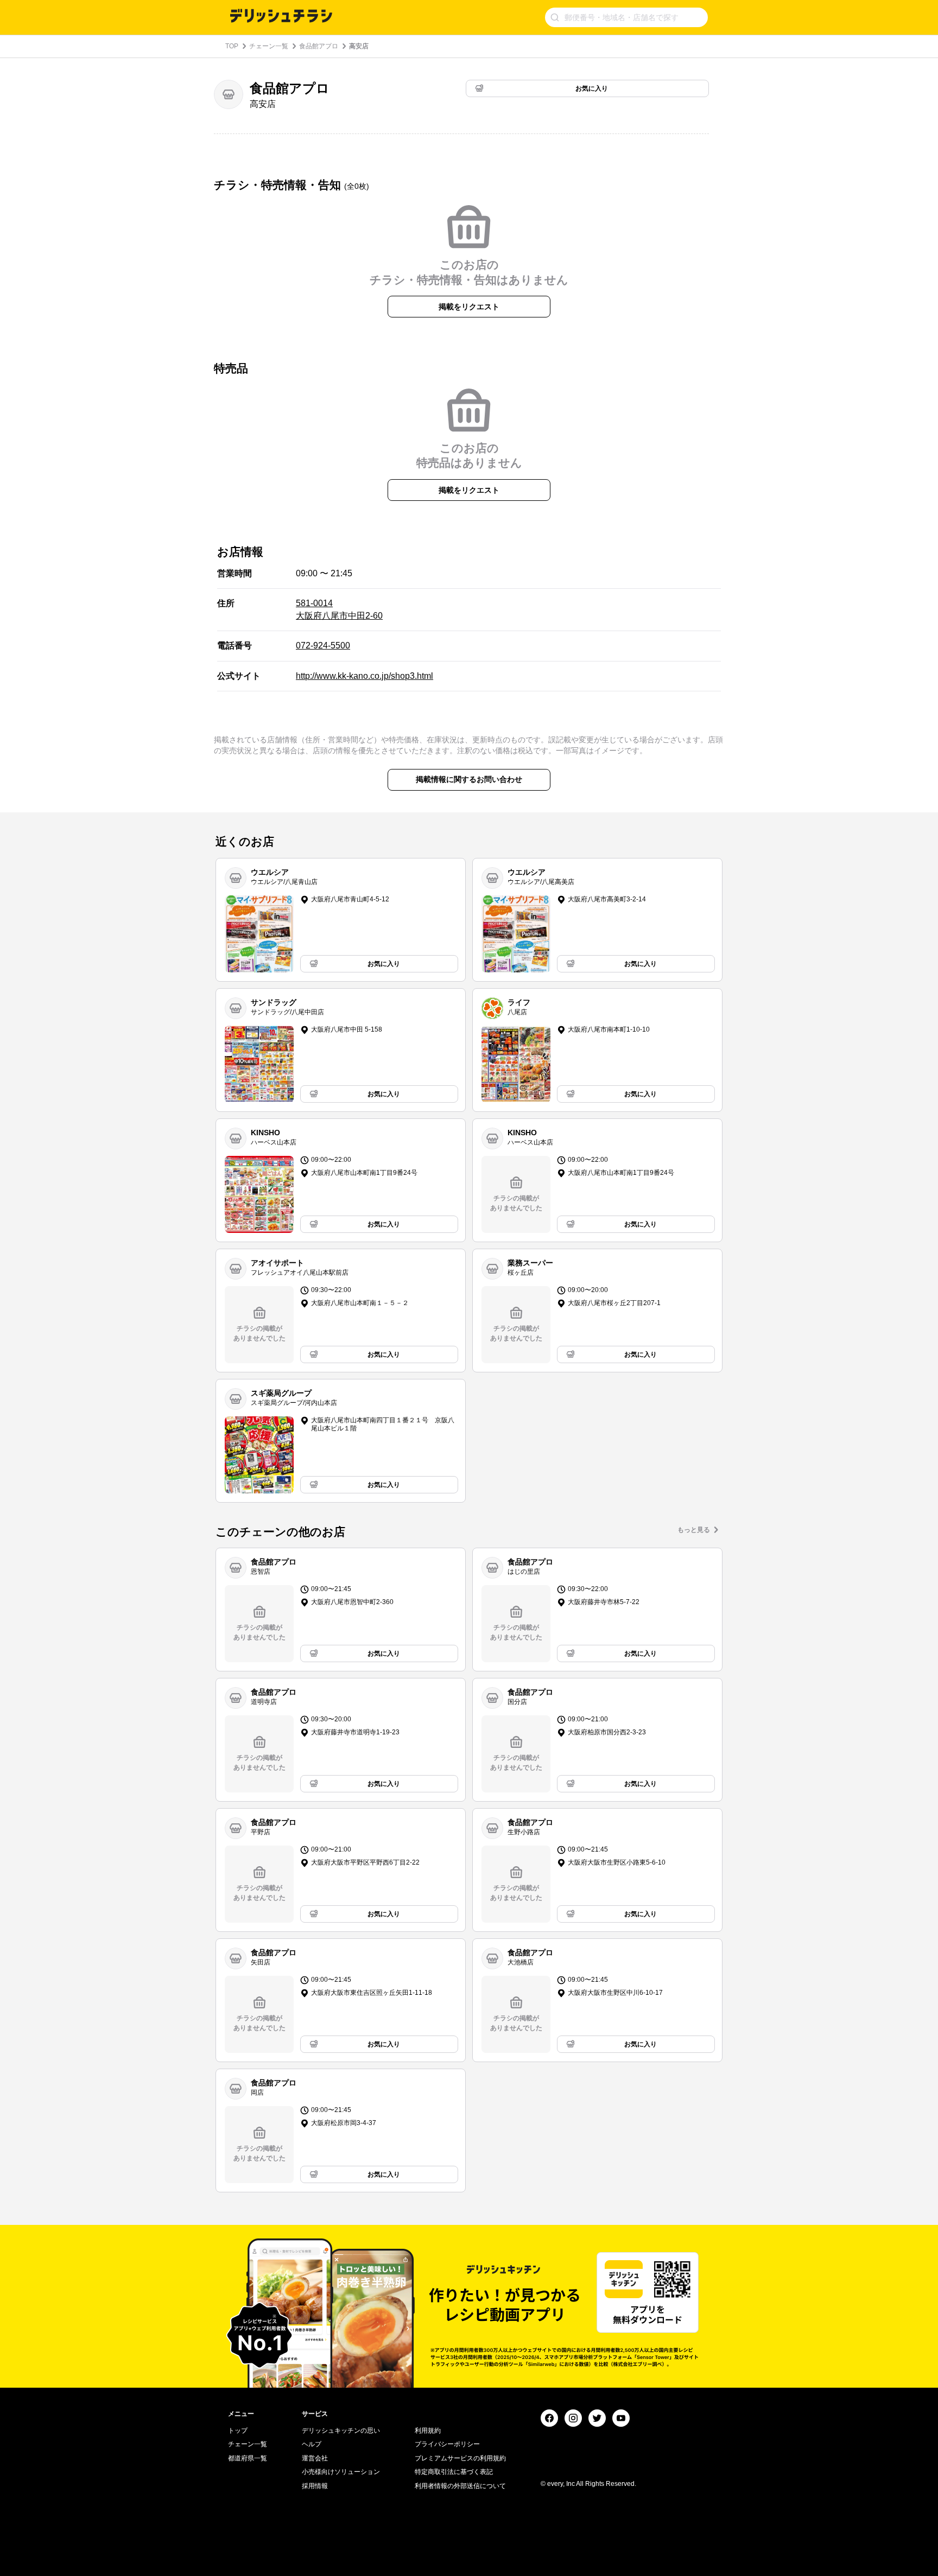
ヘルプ (312, 2444)
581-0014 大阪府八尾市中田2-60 (339, 609)
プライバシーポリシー (447, 2444)
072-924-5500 (323, 645)
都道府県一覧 (248, 2458)
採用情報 (315, 2486)
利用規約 (428, 2431)
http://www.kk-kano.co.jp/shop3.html (365, 676)
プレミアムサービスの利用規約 (460, 2458)
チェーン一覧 (269, 46)
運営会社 (315, 2458)
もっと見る (694, 1530)
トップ (238, 2431)
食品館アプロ (319, 46)
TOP (232, 46)
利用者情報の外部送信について (460, 2486)
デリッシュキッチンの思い (341, 2431)
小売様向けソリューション (341, 2472)
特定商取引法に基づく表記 (454, 2472)
